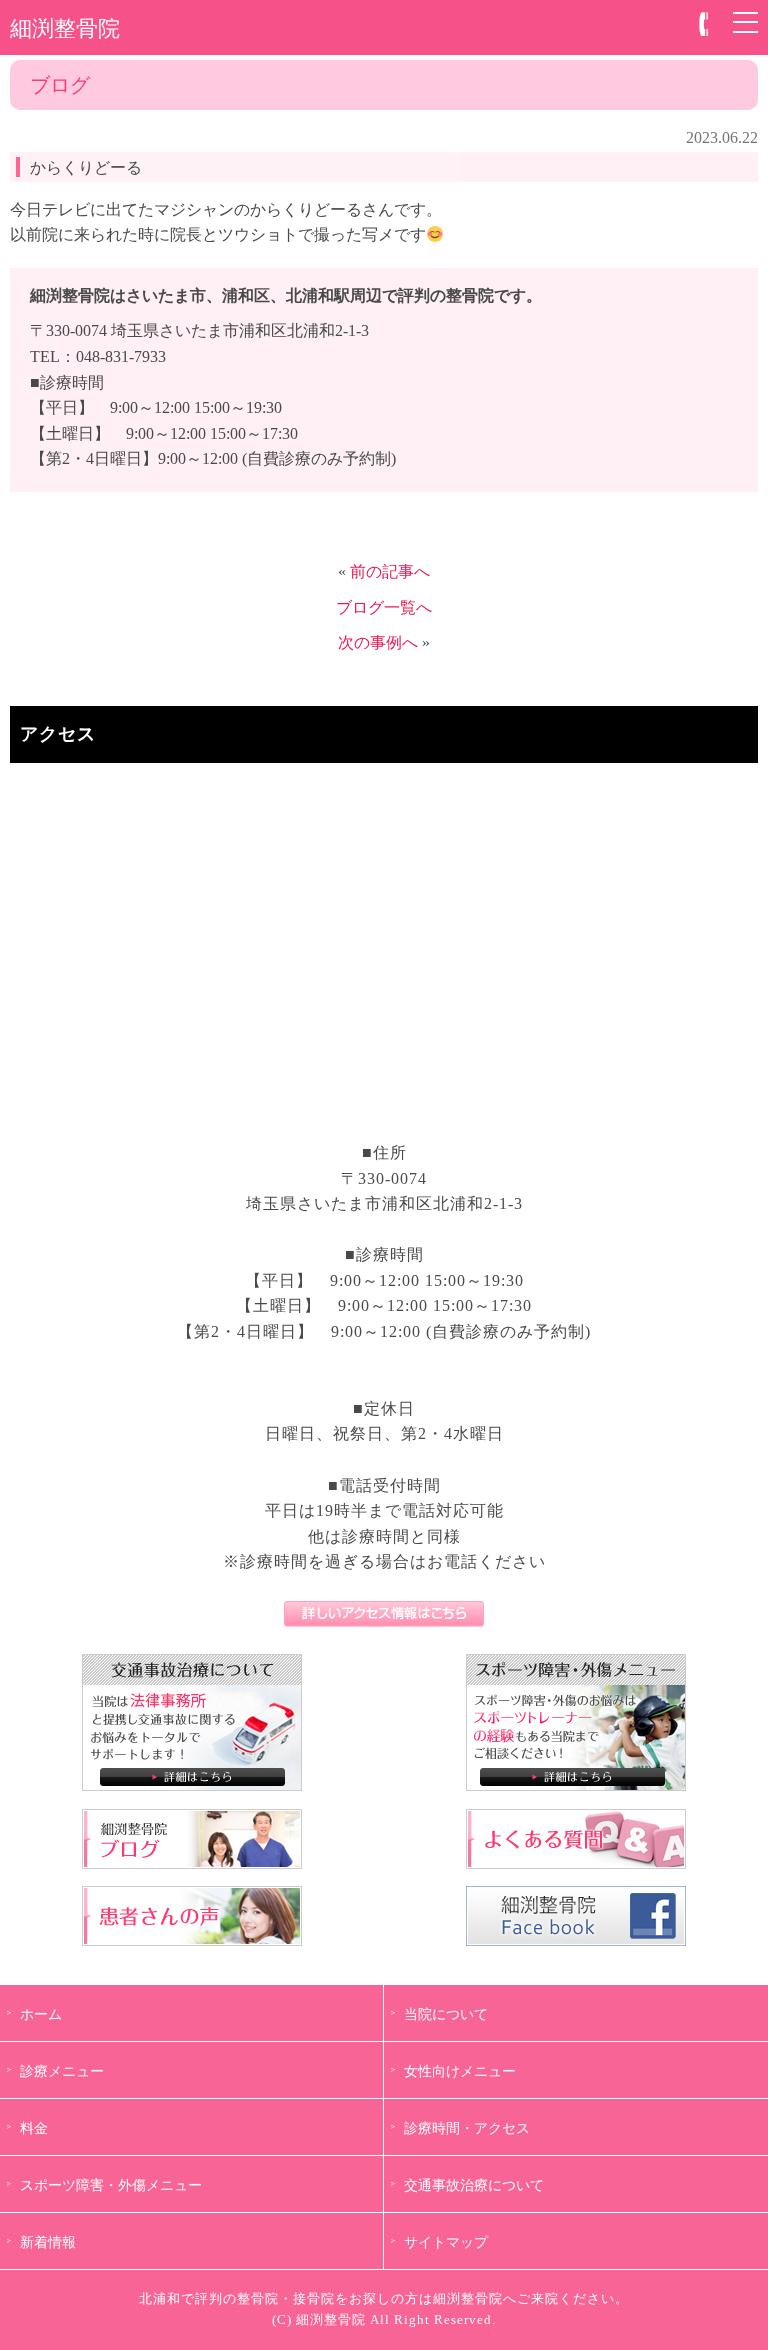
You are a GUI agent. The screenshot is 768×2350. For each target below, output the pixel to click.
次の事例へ (378, 642)
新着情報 (48, 2242)
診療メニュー (62, 2071)
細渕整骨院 (65, 27)
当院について (446, 2014)
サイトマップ (446, 2242)
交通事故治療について (474, 2185)
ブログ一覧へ (384, 607)
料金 (34, 2128)
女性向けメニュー (460, 2071)
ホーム (41, 2014)
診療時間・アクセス (467, 2128)
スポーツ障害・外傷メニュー (111, 2185)
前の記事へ (390, 571)
